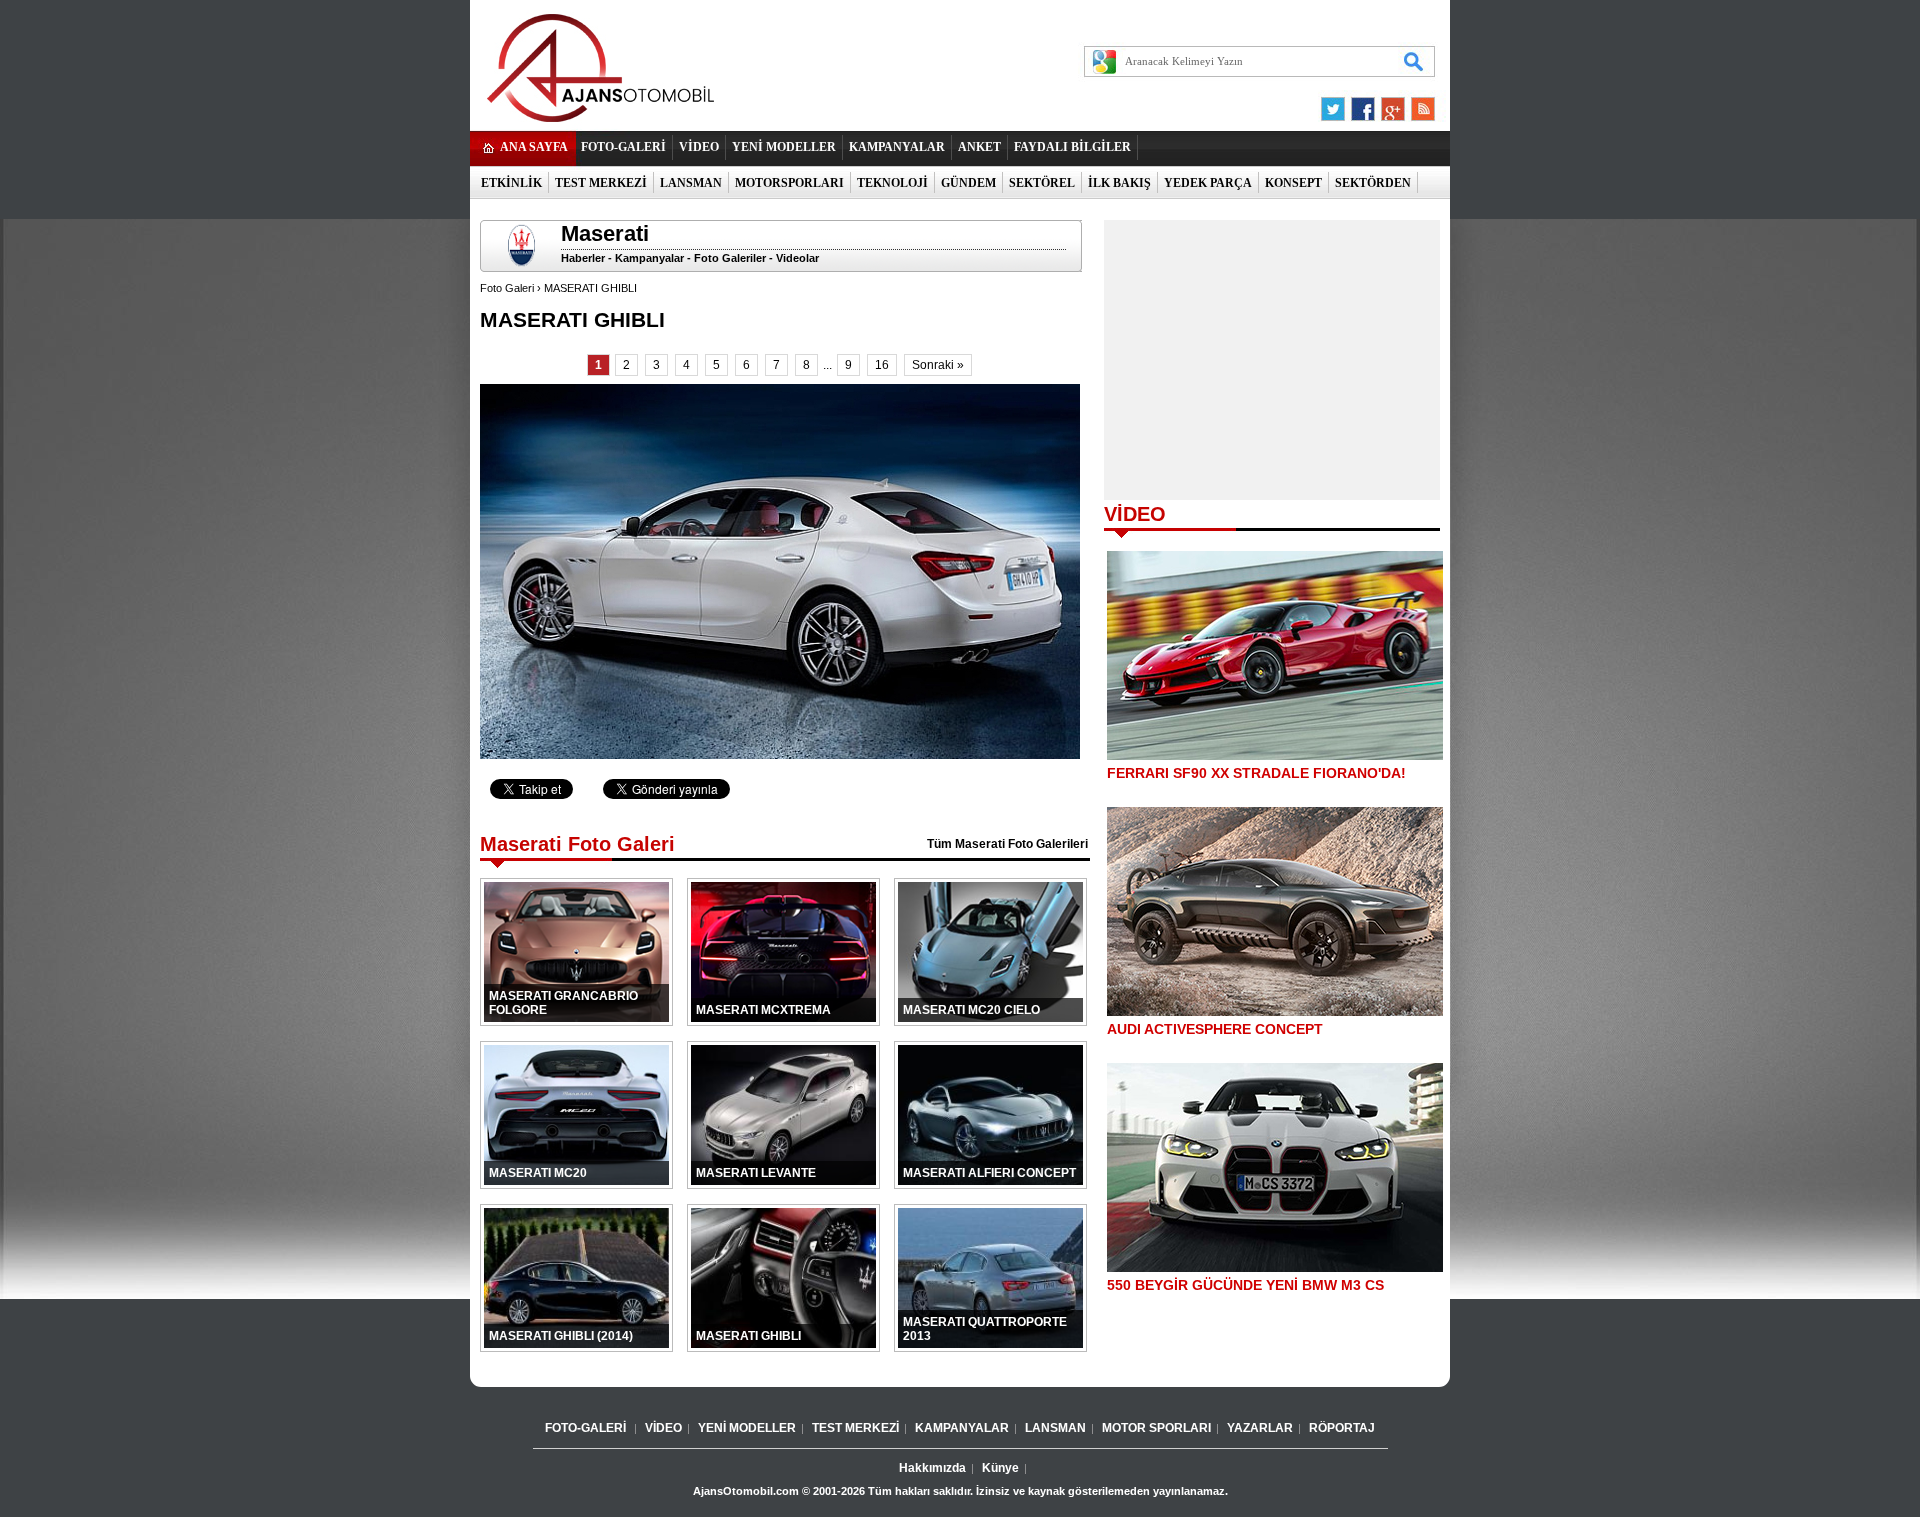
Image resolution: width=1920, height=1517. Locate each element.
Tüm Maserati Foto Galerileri (1007, 844)
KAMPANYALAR (897, 147)
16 (882, 365)
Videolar (797, 258)
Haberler (583, 258)
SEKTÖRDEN (1373, 183)
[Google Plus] (1390, 104)
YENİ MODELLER (784, 147)
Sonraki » (938, 365)
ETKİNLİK (511, 183)
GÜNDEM (968, 183)
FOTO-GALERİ (623, 147)
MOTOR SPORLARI (1156, 1428)
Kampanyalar (649, 258)
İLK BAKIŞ (1119, 183)
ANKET (979, 147)
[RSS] (1417, 104)
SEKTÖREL (1042, 183)
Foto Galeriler (730, 258)
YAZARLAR (1260, 1428)
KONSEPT (1293, 183)
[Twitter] (1336, 104)
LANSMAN (691, 183)
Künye (1000, 1468)
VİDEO (699, 147)
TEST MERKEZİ (601, 183)
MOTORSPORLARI (789, 183)
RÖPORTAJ (1342, 1428)
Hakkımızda (932, 1468)
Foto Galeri (507, 288)
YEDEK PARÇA (1208, 183)
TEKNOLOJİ (892, 183)
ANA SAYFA (534, 147)
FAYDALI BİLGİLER (1072, 147)
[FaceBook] (1363, 104)
